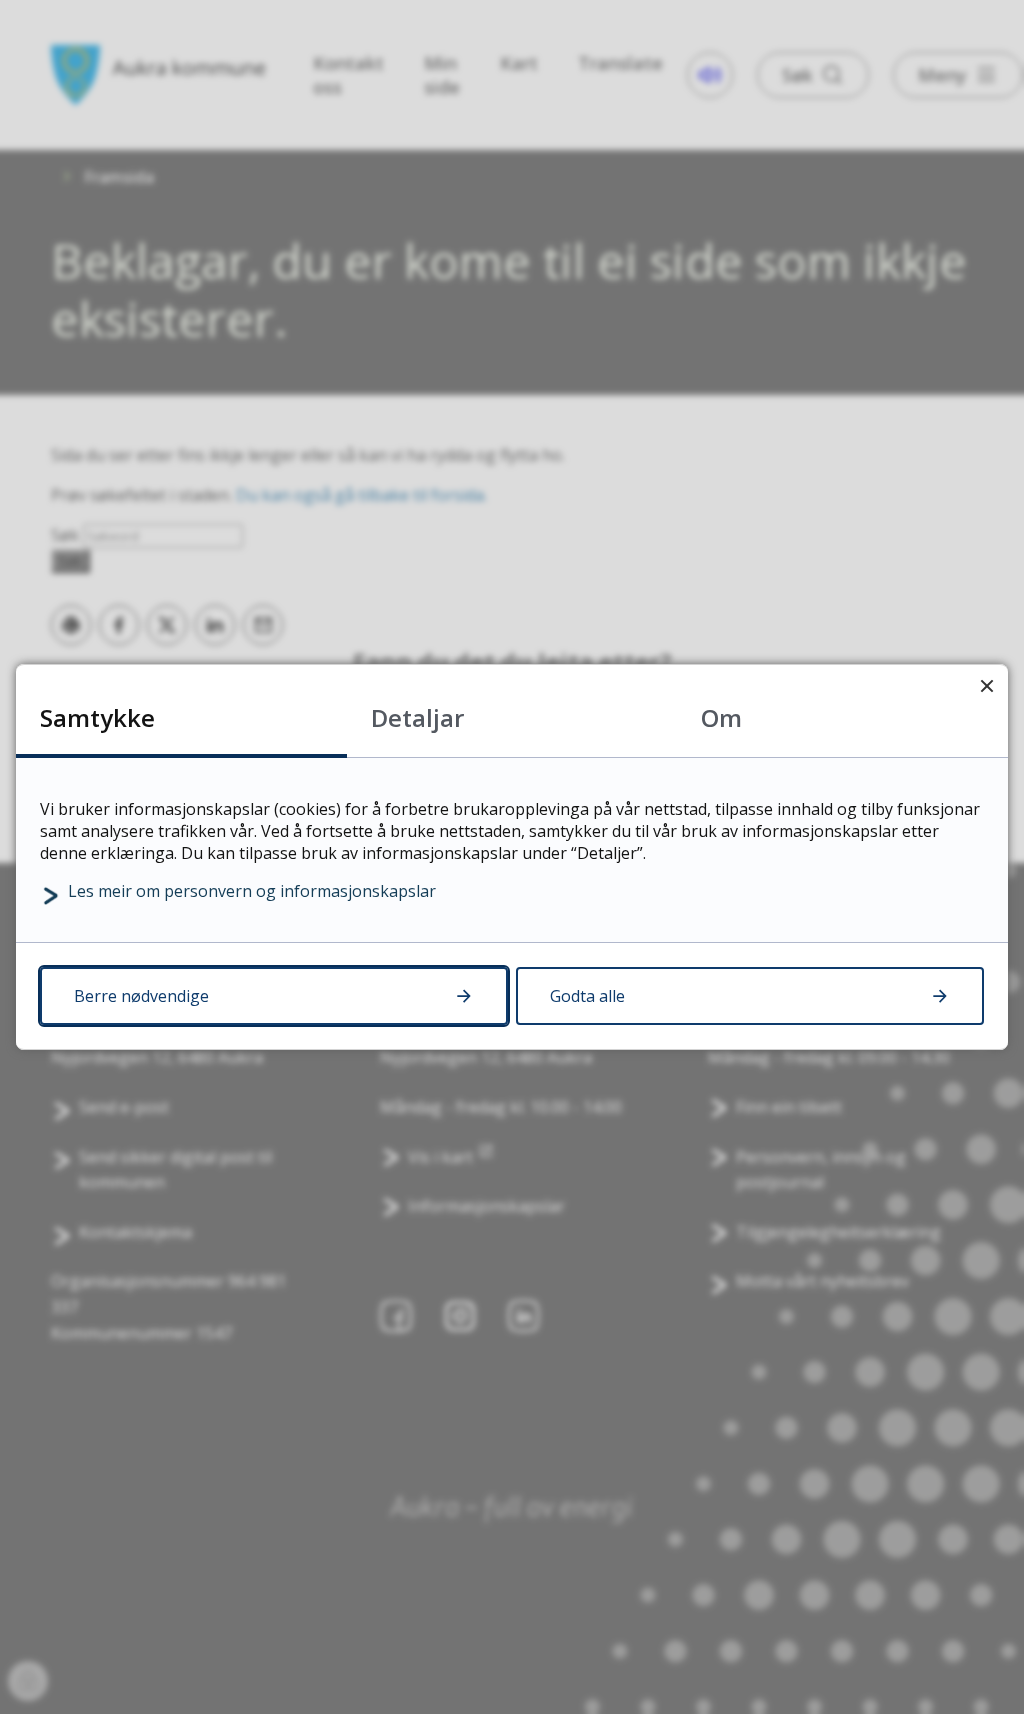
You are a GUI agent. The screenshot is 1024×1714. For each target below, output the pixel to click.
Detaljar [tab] (417, 717)
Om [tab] (721, 717)
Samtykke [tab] (97, 717)
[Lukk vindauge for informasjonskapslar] (986, 685)
